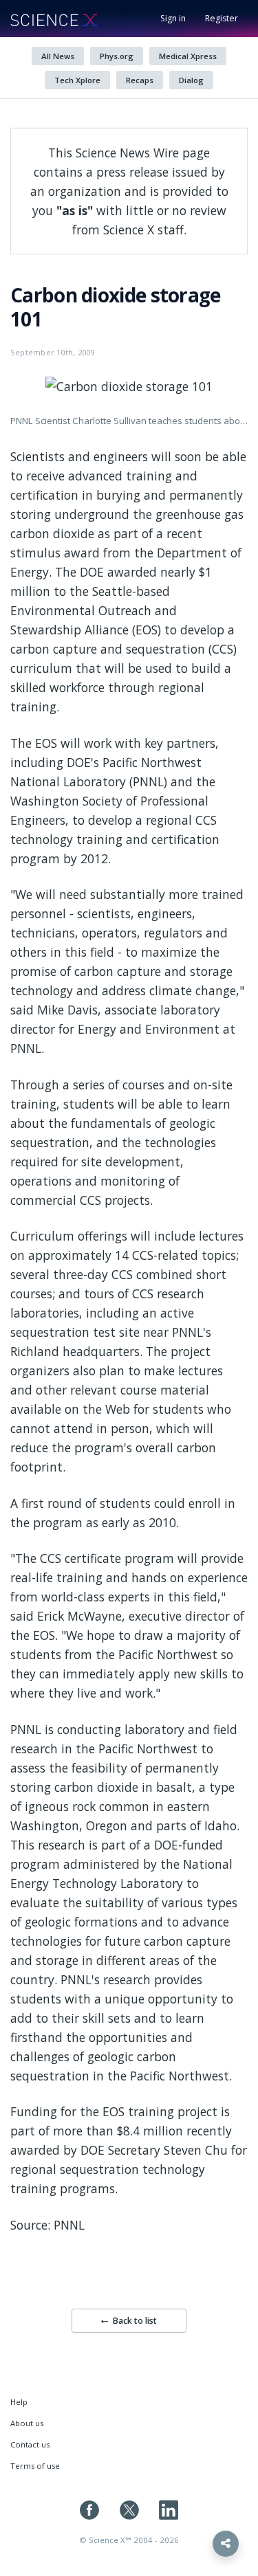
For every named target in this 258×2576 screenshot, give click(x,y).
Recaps (140, 80)
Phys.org (117, 56)
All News (58, 56)
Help (19, 2402)
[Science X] (54, 19)
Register (222, 18)
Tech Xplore (77, 80)
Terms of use (35, 2466)
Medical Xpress (188, 56)
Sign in (173, 18)
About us (27, 2423)
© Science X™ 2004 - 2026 (129, 2540)
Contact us (30, 2444)
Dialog (191, 80)
